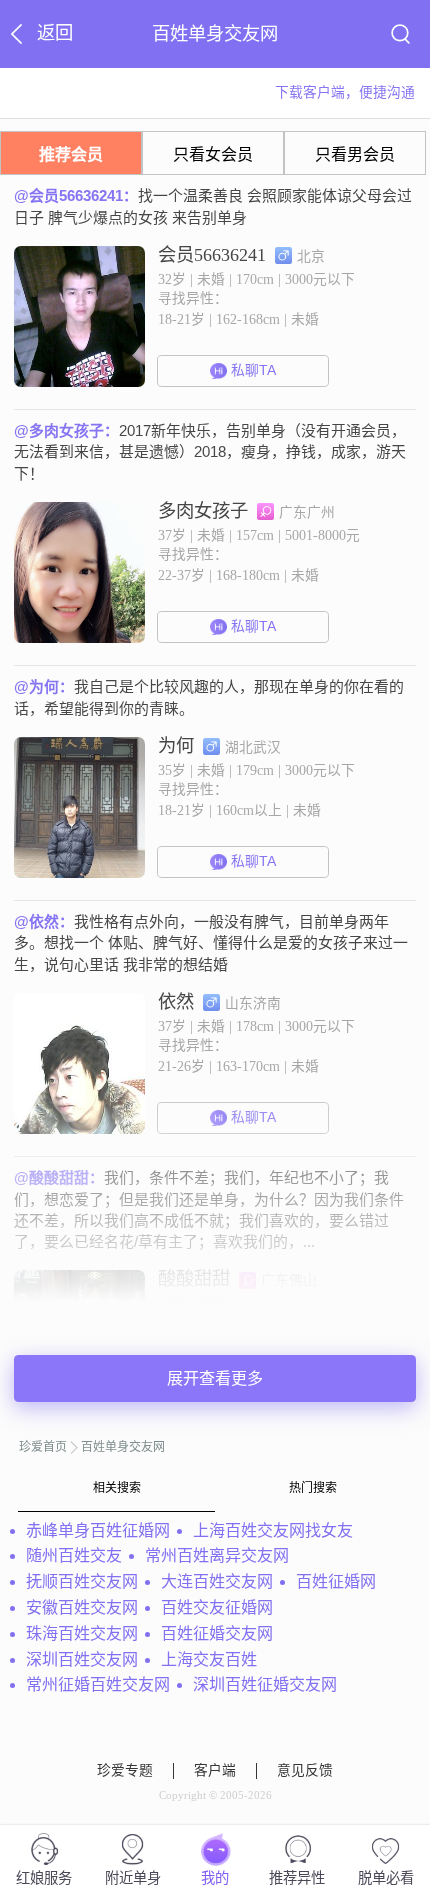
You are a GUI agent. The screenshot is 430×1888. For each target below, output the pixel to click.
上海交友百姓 (209, 1659)
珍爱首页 (43, 1447)
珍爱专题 (125, 1770)
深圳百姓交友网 (82, 1659)
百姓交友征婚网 (217, 1607)
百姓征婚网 (336, 1581)
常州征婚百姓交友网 (98, 1684)
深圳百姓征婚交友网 (265, 1684)
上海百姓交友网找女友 (273, 1530)
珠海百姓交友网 (82, 1633)
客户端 (215, 1770)
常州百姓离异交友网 (217, 1555)
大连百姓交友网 (217, 1581)
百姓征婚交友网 (217, 1633)
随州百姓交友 (74, 1555)
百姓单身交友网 (123, 1447)
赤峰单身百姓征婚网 (98, 1530)
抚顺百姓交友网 (82, 1581)
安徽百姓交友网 (82, 1607)
